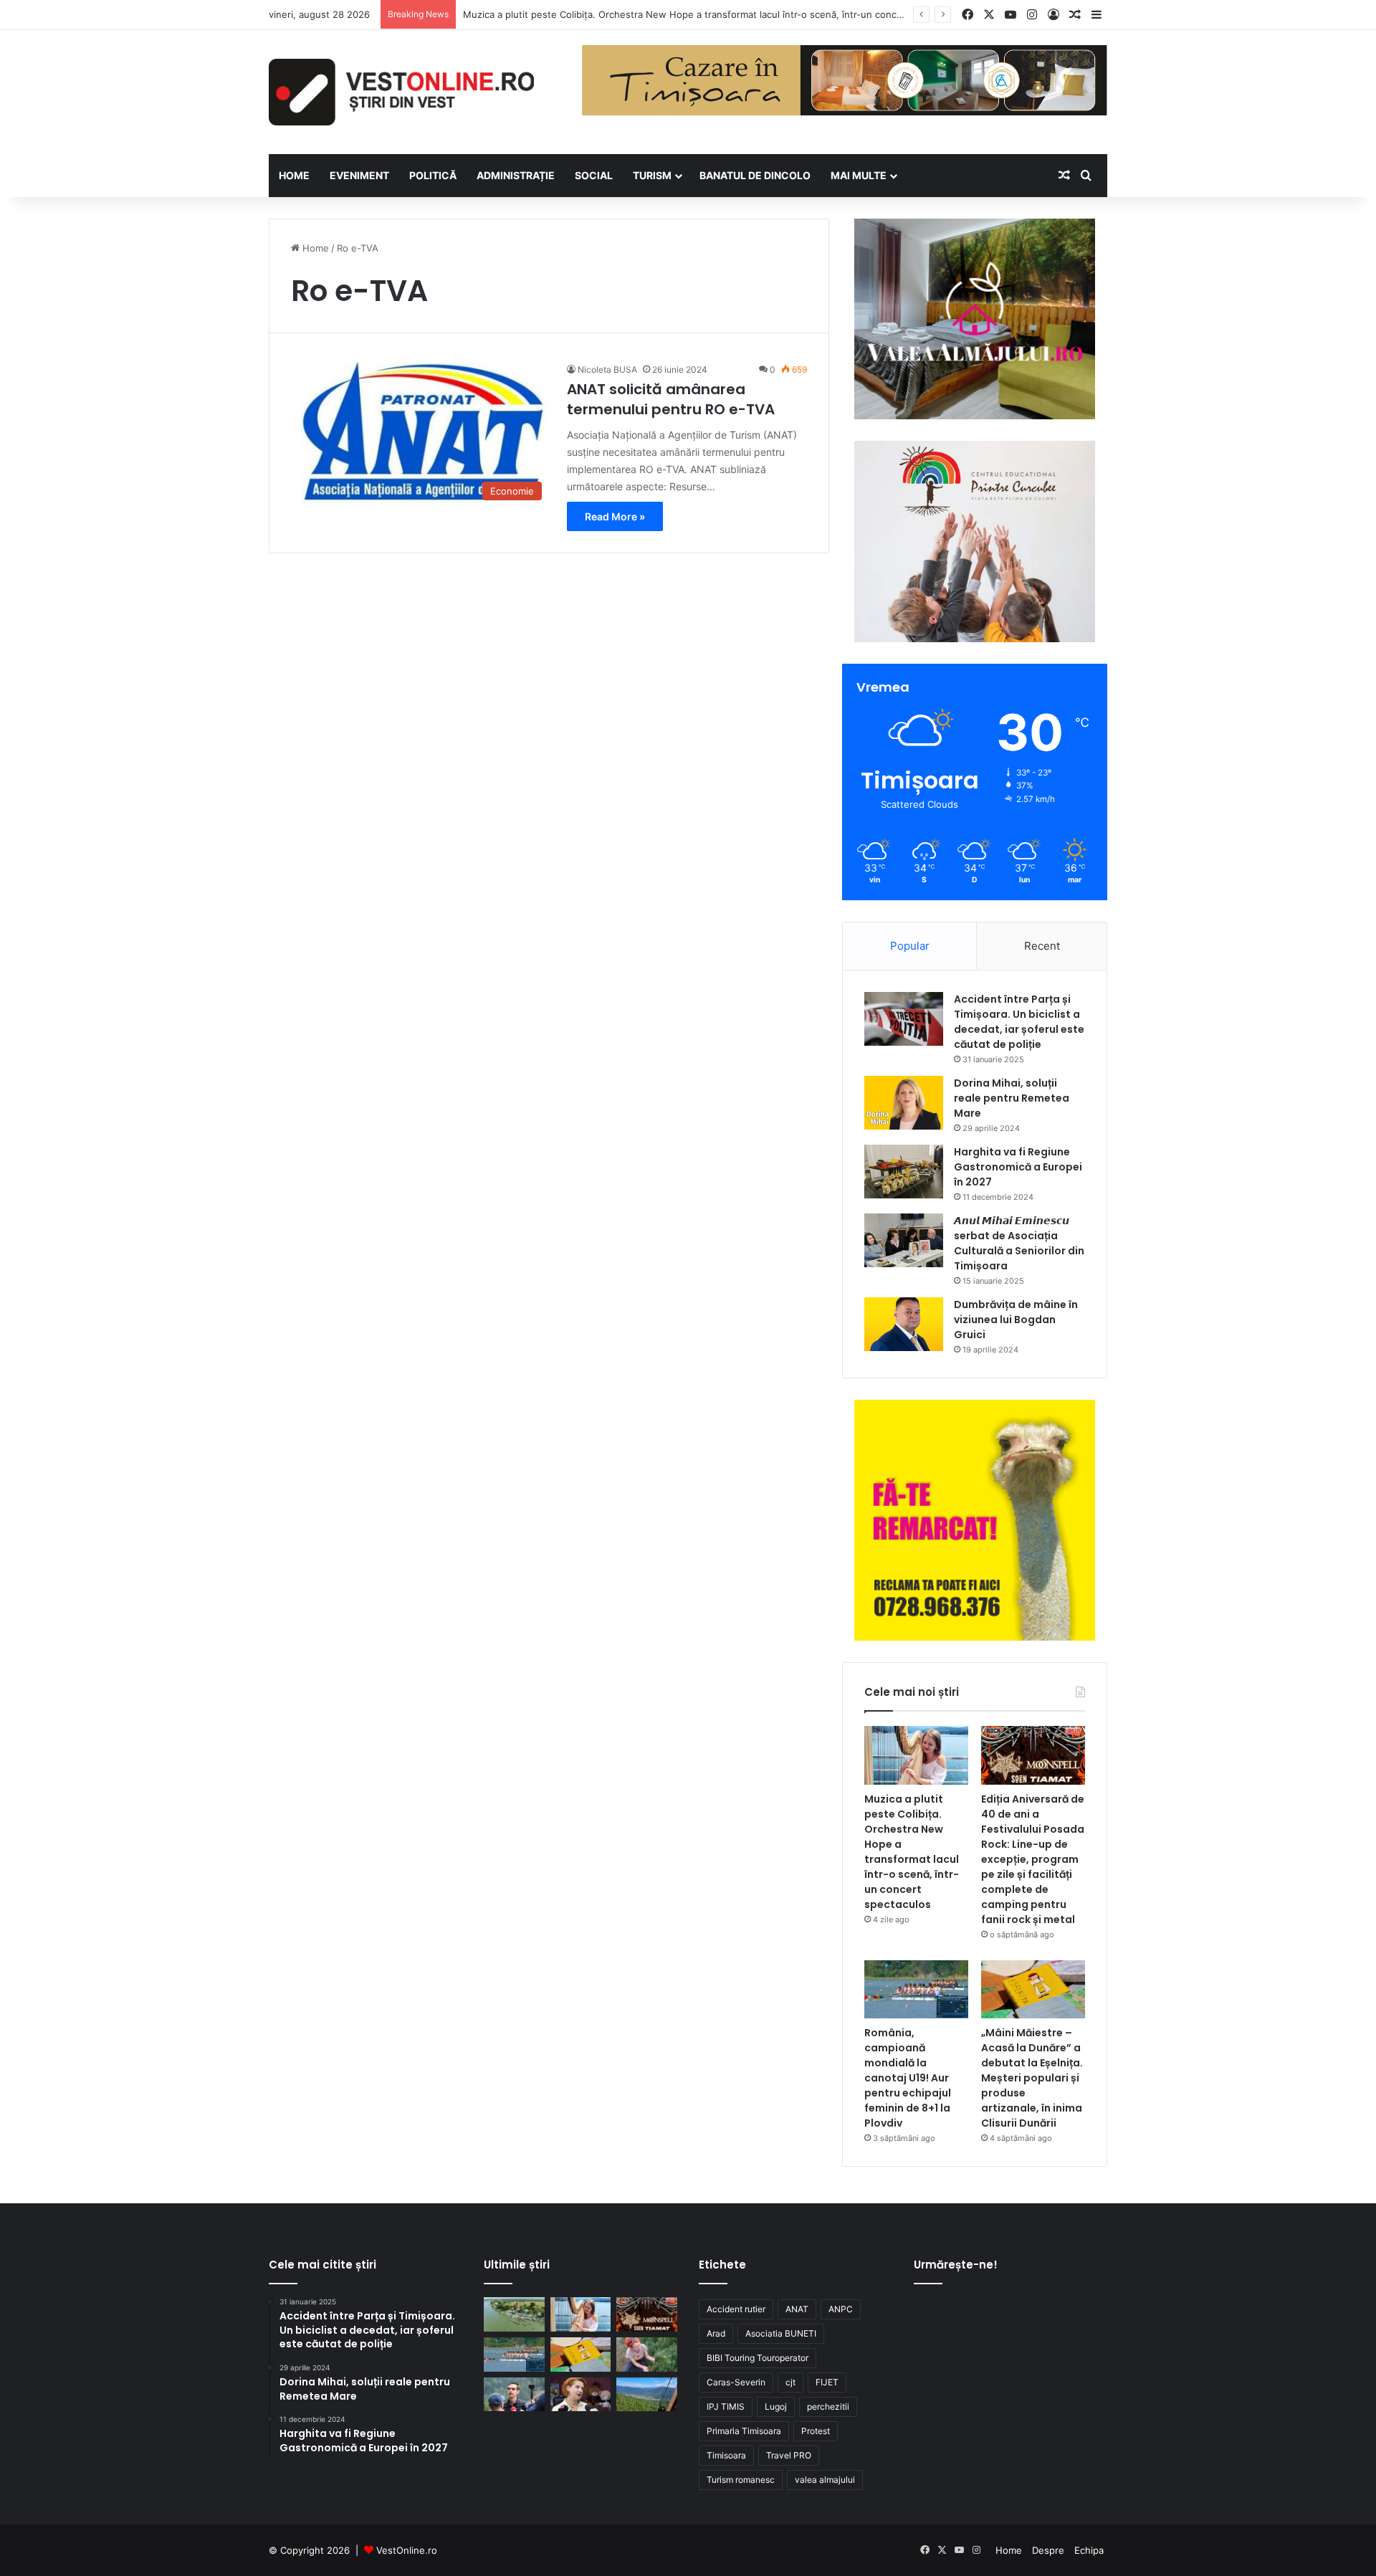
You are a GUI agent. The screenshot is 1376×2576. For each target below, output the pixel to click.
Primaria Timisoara (744, 2431)
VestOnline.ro (407, 2550)
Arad (716, 2333)
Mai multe (859, 175)
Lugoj (776, 2406)
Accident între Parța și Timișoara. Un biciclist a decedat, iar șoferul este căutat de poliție (1019, 1022)
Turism (652, 175)
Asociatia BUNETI (781, 2333)
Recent (1042, 946)
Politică (433, 175)
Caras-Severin (736, 2382)
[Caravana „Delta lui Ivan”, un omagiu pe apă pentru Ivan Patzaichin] (514, 2314)
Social (594, 175)
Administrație (516, 175)
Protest (816, 2431)
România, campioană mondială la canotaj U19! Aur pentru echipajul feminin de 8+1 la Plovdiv (908, 2078)
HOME (294, 175)
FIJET (827, 2382)
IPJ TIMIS (726, 2406)
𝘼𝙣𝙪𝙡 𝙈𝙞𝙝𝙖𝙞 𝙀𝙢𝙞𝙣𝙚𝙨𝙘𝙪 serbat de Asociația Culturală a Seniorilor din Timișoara (1019, 1243)
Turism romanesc (741, 2480)
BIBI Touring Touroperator (758, 2358)
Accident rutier (736, 2309)
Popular (910, 946)
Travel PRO (789, 2455)
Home (314, 248)
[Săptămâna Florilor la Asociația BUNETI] (647, 2355)
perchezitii (828, 2406)
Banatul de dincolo (755, 175)
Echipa (1089, 2550)
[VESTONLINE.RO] (401, 92)
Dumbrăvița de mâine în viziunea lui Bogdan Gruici (1016, 1320)
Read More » (615, 516)
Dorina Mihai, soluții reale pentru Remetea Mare (1012, 1098)
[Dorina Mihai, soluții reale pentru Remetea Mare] (904, 1103)
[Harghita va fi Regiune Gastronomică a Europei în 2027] (904, 1172)
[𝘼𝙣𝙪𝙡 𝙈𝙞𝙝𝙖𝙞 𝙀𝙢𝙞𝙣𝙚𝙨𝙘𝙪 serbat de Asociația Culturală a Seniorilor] (904, 1240)
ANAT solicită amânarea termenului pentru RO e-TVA (671, 399)
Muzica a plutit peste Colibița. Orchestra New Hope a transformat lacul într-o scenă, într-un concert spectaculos (715, 14)
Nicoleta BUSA (607, 369)
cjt (790, 2382)
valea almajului (825, 2480)
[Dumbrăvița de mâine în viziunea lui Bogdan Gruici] (904, 1324)
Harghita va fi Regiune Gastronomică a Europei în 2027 (1018, 1167)
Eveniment (359, 175)
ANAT (797, 2309)
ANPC (841, 2309)
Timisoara (726, 2455)
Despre (1048, 2550)
